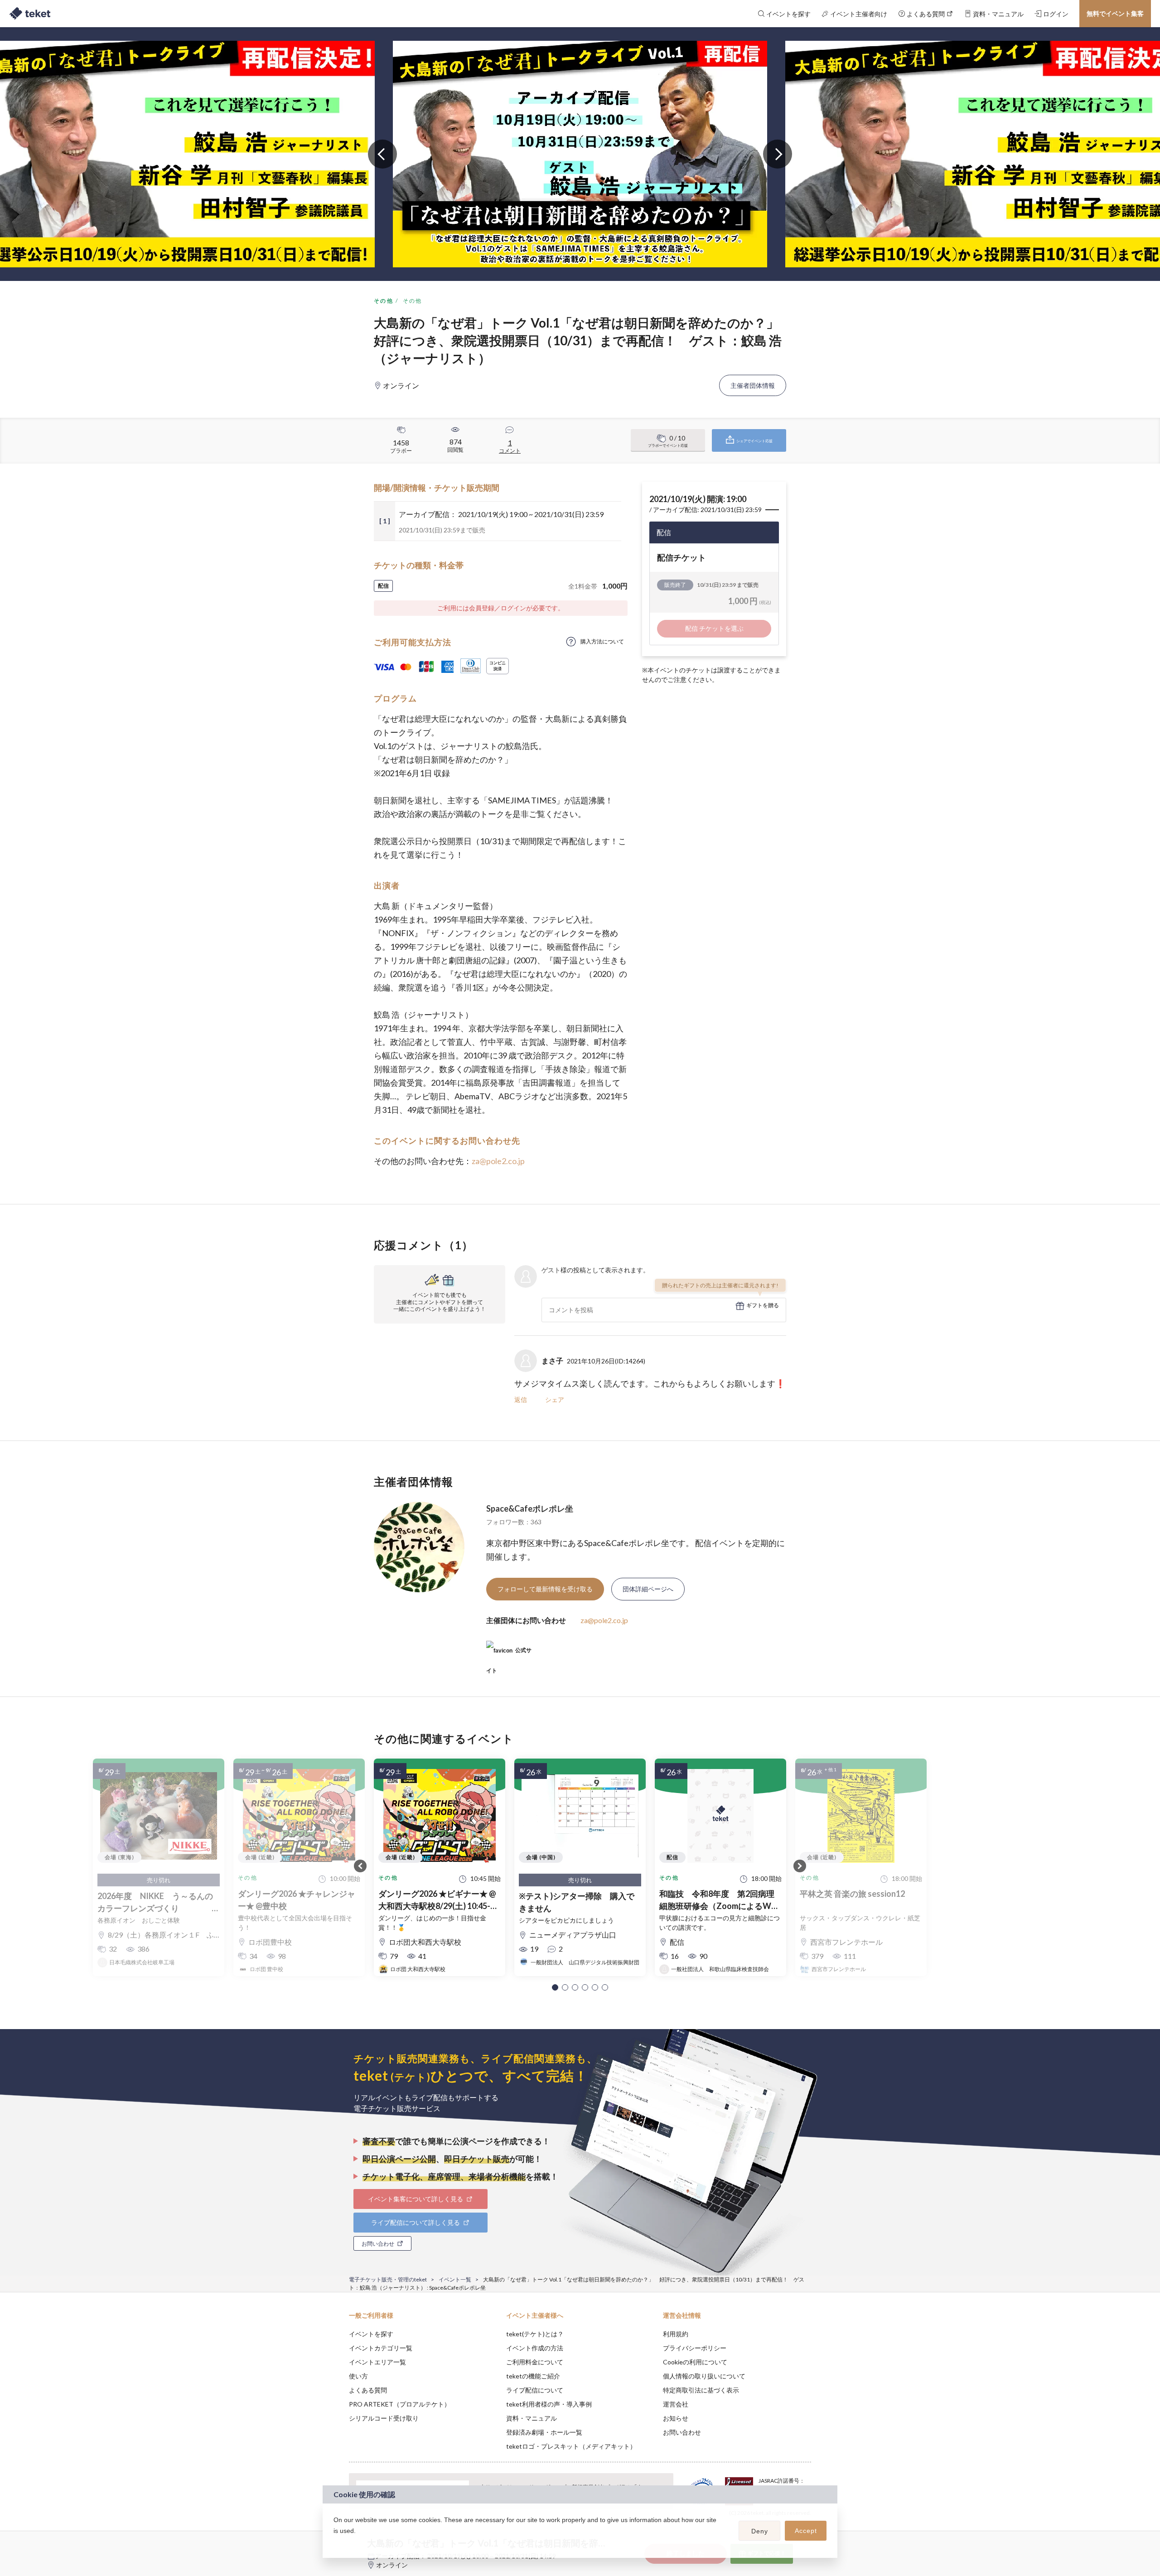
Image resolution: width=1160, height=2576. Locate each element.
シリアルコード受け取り (384, 2418)
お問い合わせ (682, 2432)
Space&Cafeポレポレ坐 (530, 1508)
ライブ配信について (535, 2390)
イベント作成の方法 (535, 2348)
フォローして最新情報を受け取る (545, 1589)
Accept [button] (806, 2531)
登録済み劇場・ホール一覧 (544, 2432)
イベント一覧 (455, 2279)
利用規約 (676, 2334)
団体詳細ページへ (648, 1589)
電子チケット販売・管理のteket (388, 2279)
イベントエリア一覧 (377, 2362)
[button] (555, 1987)
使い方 (358, 2376)
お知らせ (676, 2418)
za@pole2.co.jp (498, 1161)
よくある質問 (368, 2390)
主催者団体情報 (753, 385)
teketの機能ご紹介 (533, 2376)
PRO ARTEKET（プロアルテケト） (400, 2404)
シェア (555, 1399)
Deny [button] (760, 2531)
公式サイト (509, 1654)
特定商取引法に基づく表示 (701, 2390)
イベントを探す (371, 2334)
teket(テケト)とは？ (535, 2334)
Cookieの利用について (695, 2362)
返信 (521, 1399)
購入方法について (602, 641)
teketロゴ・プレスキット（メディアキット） (571, 2446)
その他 (384, 301)
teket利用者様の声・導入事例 (549, 2404)
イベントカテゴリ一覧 (381, 2348)
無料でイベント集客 (1115, 13)
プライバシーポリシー (695, 2348)
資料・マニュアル (532, 2418)
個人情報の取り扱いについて (704, 2376)
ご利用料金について (535, 2362)
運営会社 (676, 2404)
